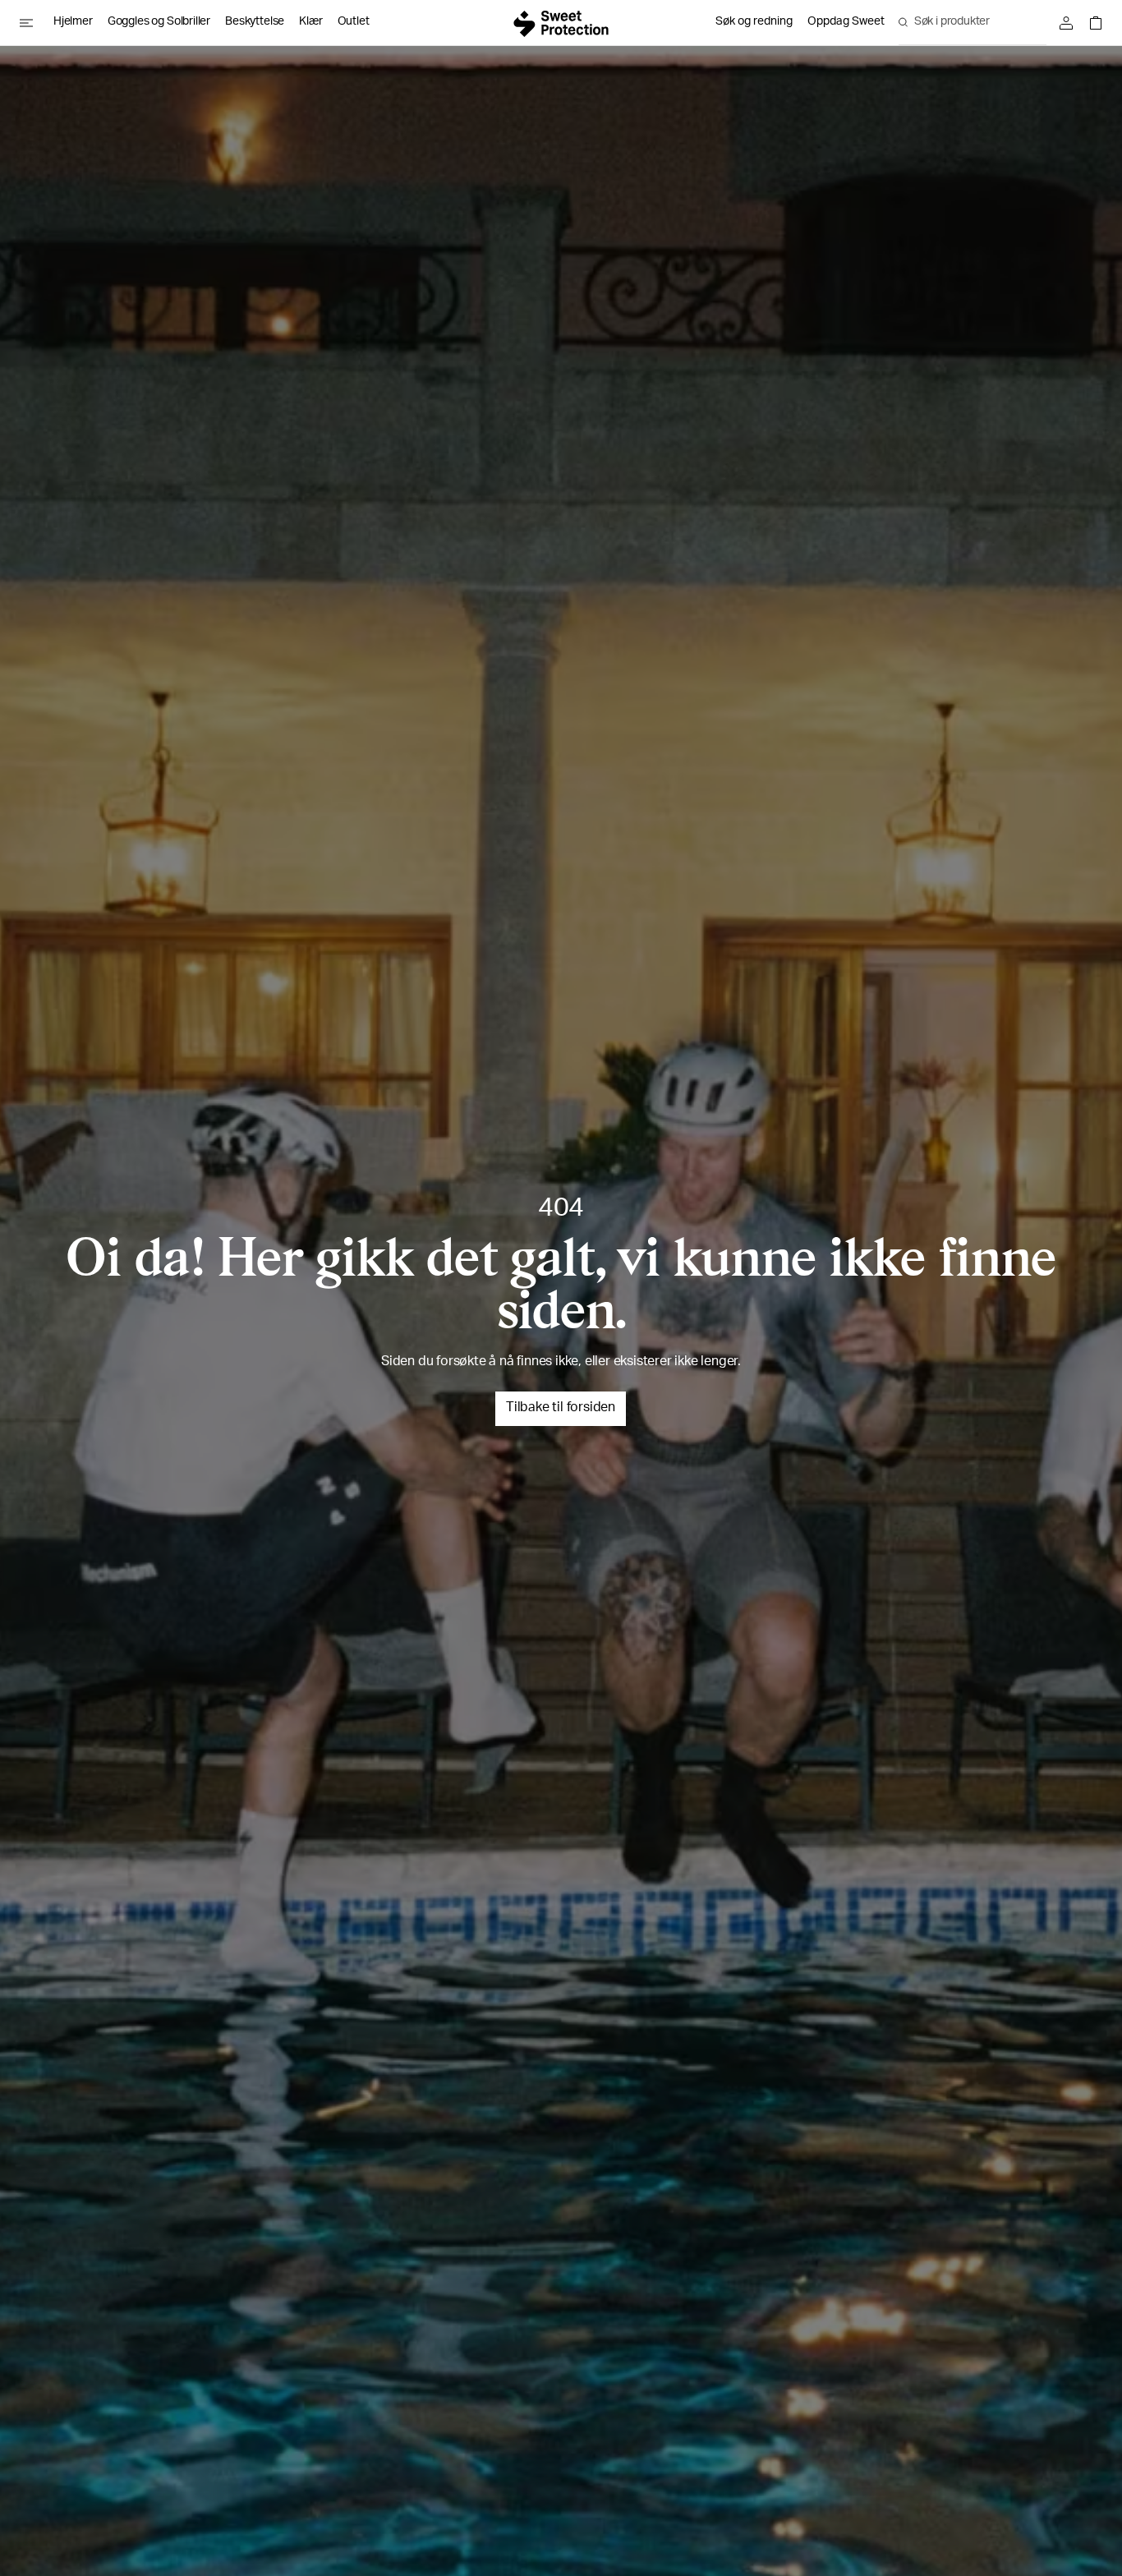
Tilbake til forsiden (561, 1409)
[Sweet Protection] (561, 23)
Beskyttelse (255, 22)
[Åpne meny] (33, 23)
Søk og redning (754, 22)
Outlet (354, 22)
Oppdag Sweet (846, 22)
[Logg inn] (1070, 23)
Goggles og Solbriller (159, 22)
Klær (310, 22)
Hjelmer (73, 22)
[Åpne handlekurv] (1092, 23)
